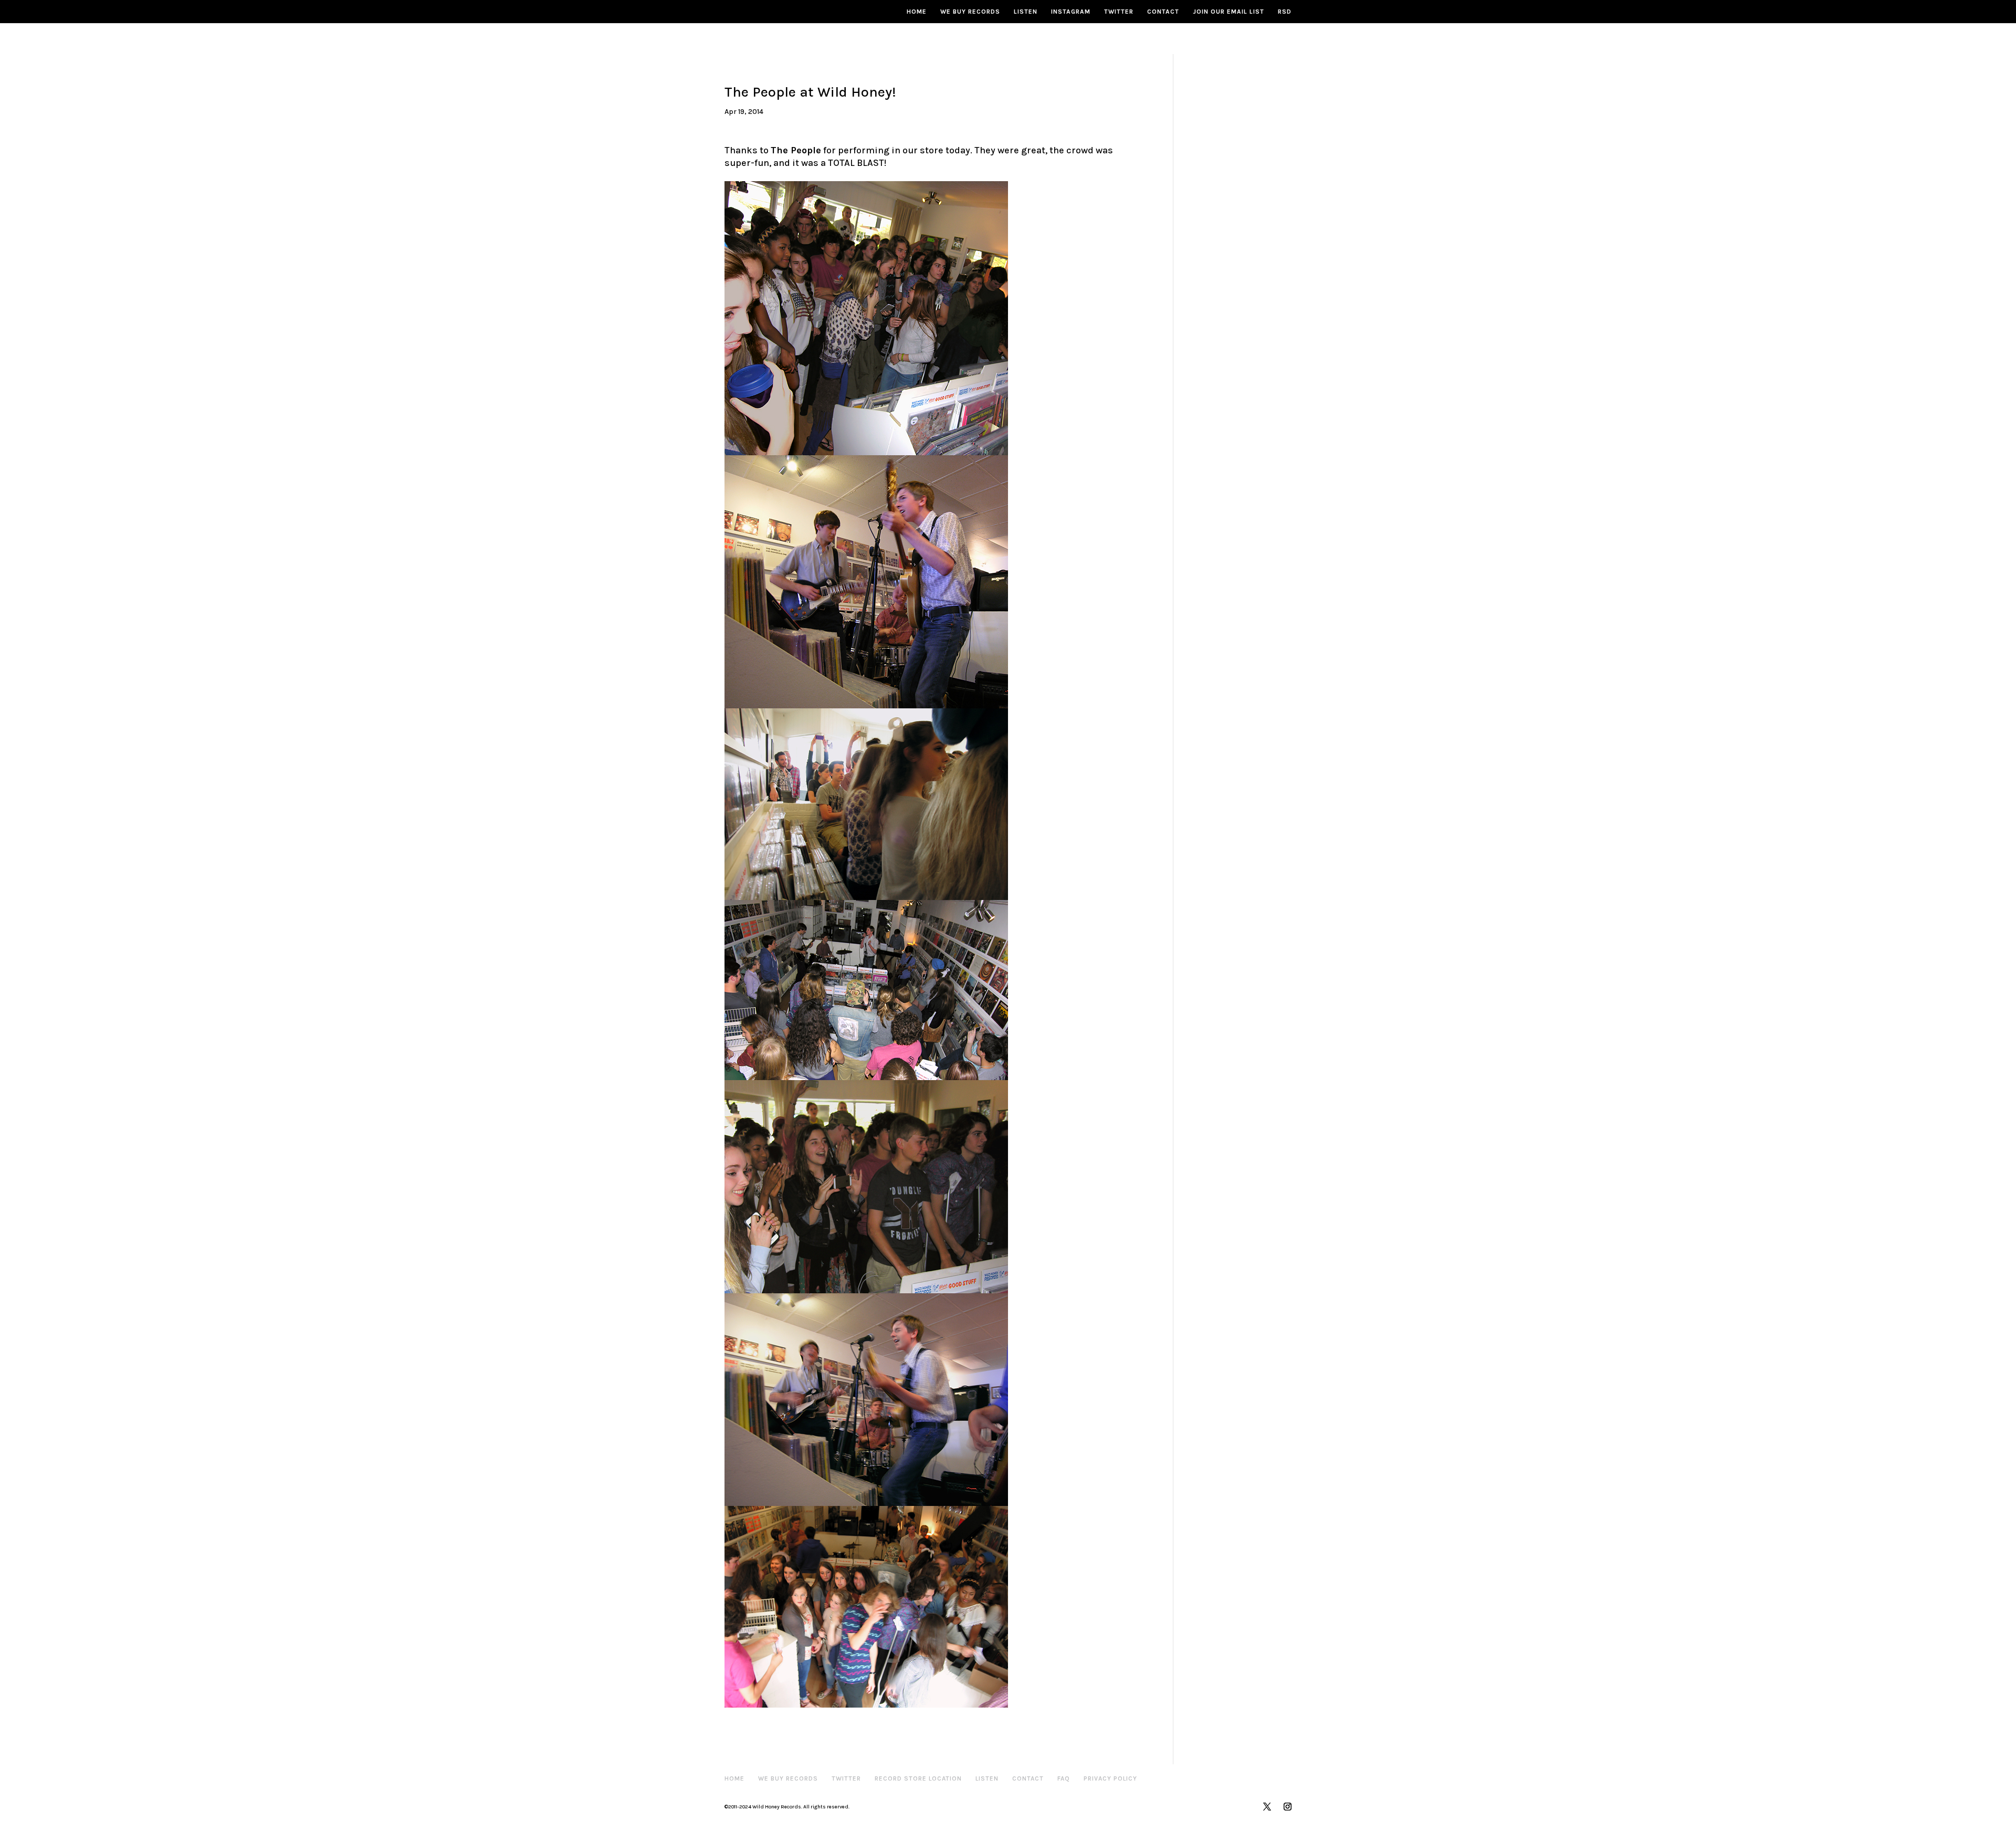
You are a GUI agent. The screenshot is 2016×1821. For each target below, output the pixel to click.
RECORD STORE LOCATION (918, 1778)
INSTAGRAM (1071, 12)
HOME (917, 12)
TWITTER (1119, 12)
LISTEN (1026, 12)
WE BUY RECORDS (970, 12)
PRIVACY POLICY (1110, 1778)
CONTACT (1163, 12)
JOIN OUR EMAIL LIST (1228, 12)
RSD (1285, 12)
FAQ (1064, 1778)
